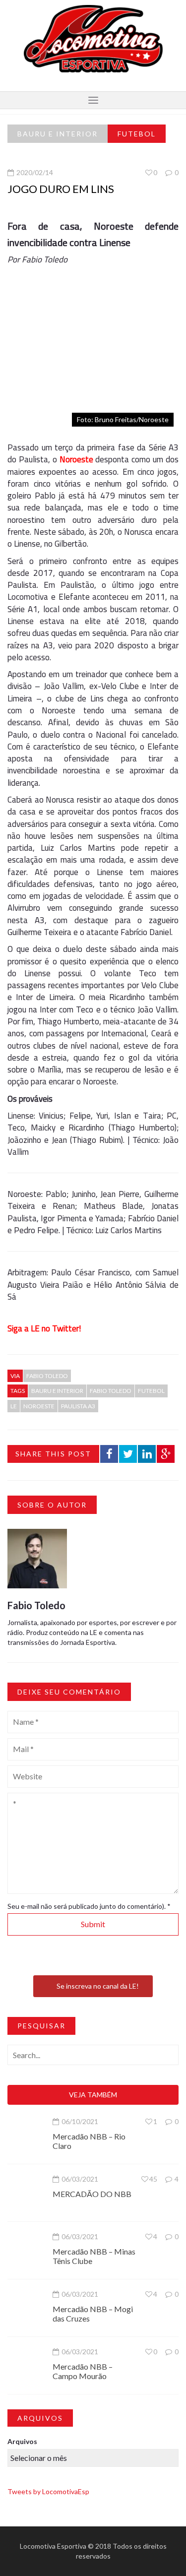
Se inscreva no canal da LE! (98, 1986)
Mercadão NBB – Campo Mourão (83, 2371)
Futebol (137, 134)
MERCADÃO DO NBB (92, 2194)
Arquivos (22, 2441)
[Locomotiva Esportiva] (93, 38)
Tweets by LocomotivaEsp (48, 2491)
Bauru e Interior (58, 134)
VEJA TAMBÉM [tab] (93, 2095)
